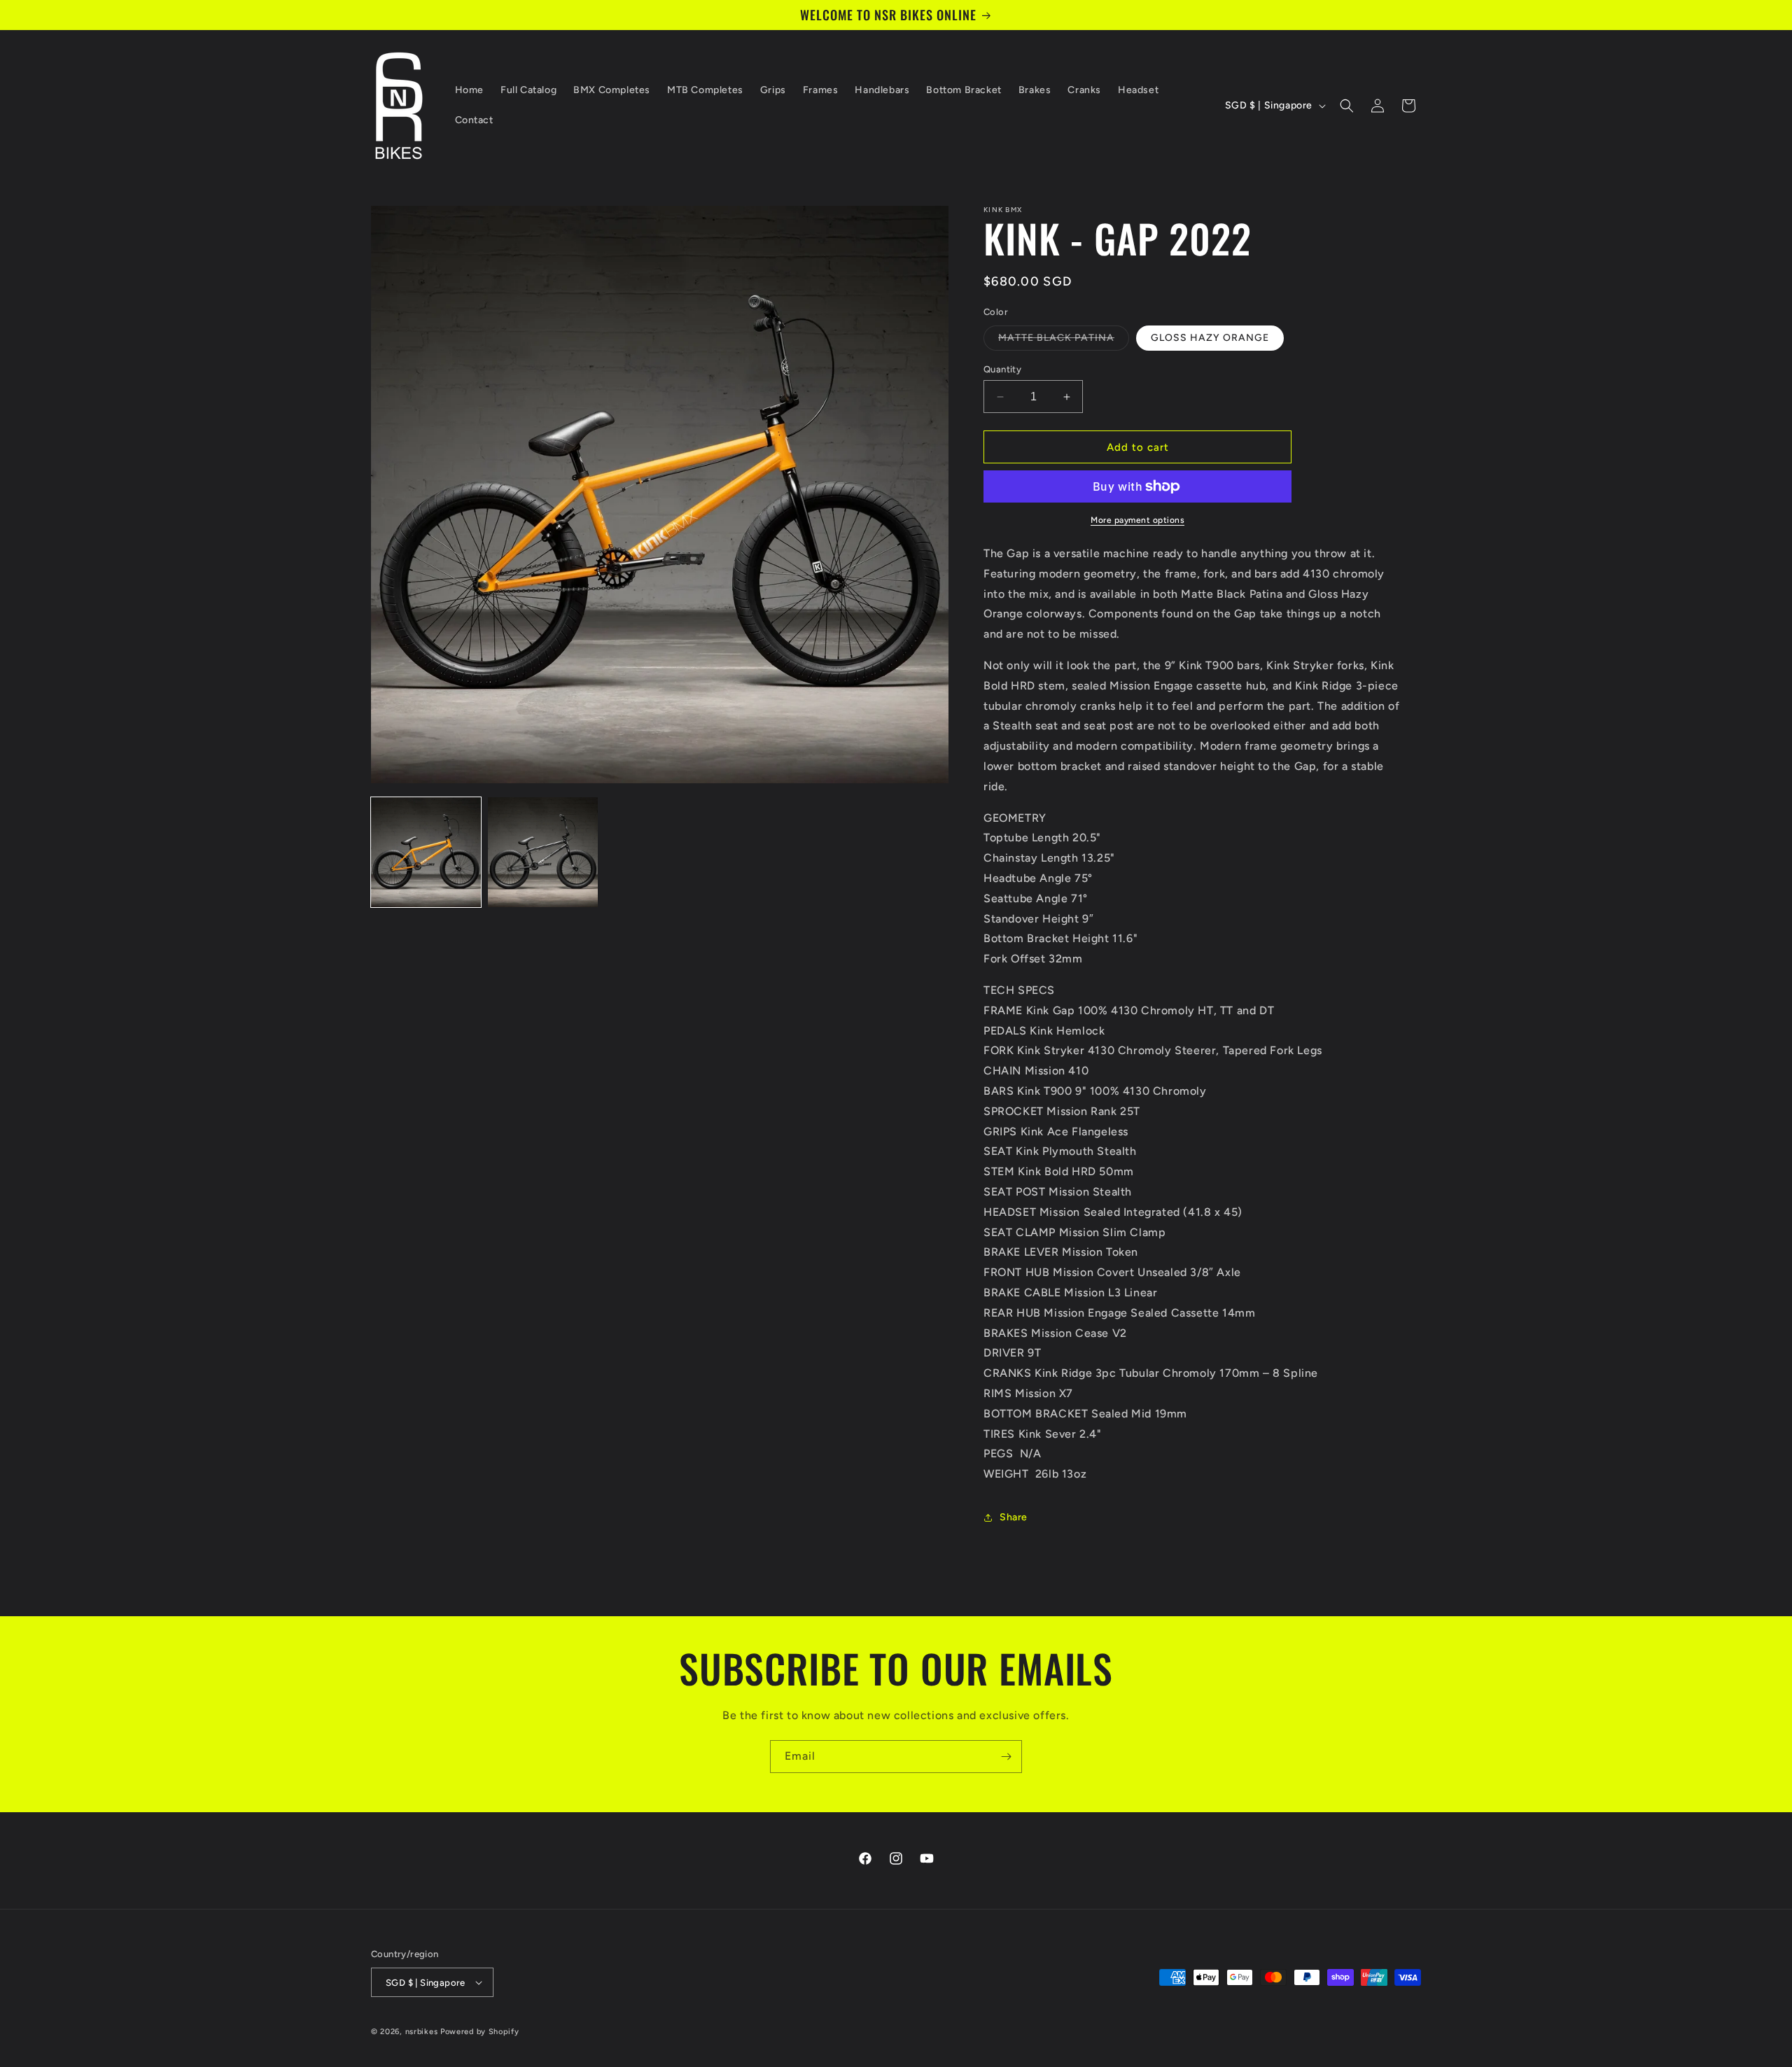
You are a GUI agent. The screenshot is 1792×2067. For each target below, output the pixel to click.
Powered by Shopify (480, 2032)
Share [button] (1014, 1517)
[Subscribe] (1006, 1757)
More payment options (1137, 520)
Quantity (1002, 369)
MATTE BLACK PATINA (1064, 341)
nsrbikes (422, 2032)
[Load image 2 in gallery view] (543, 852)
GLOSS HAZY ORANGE (1210, 338)
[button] (1347, 106)
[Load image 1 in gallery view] (426, 852)
